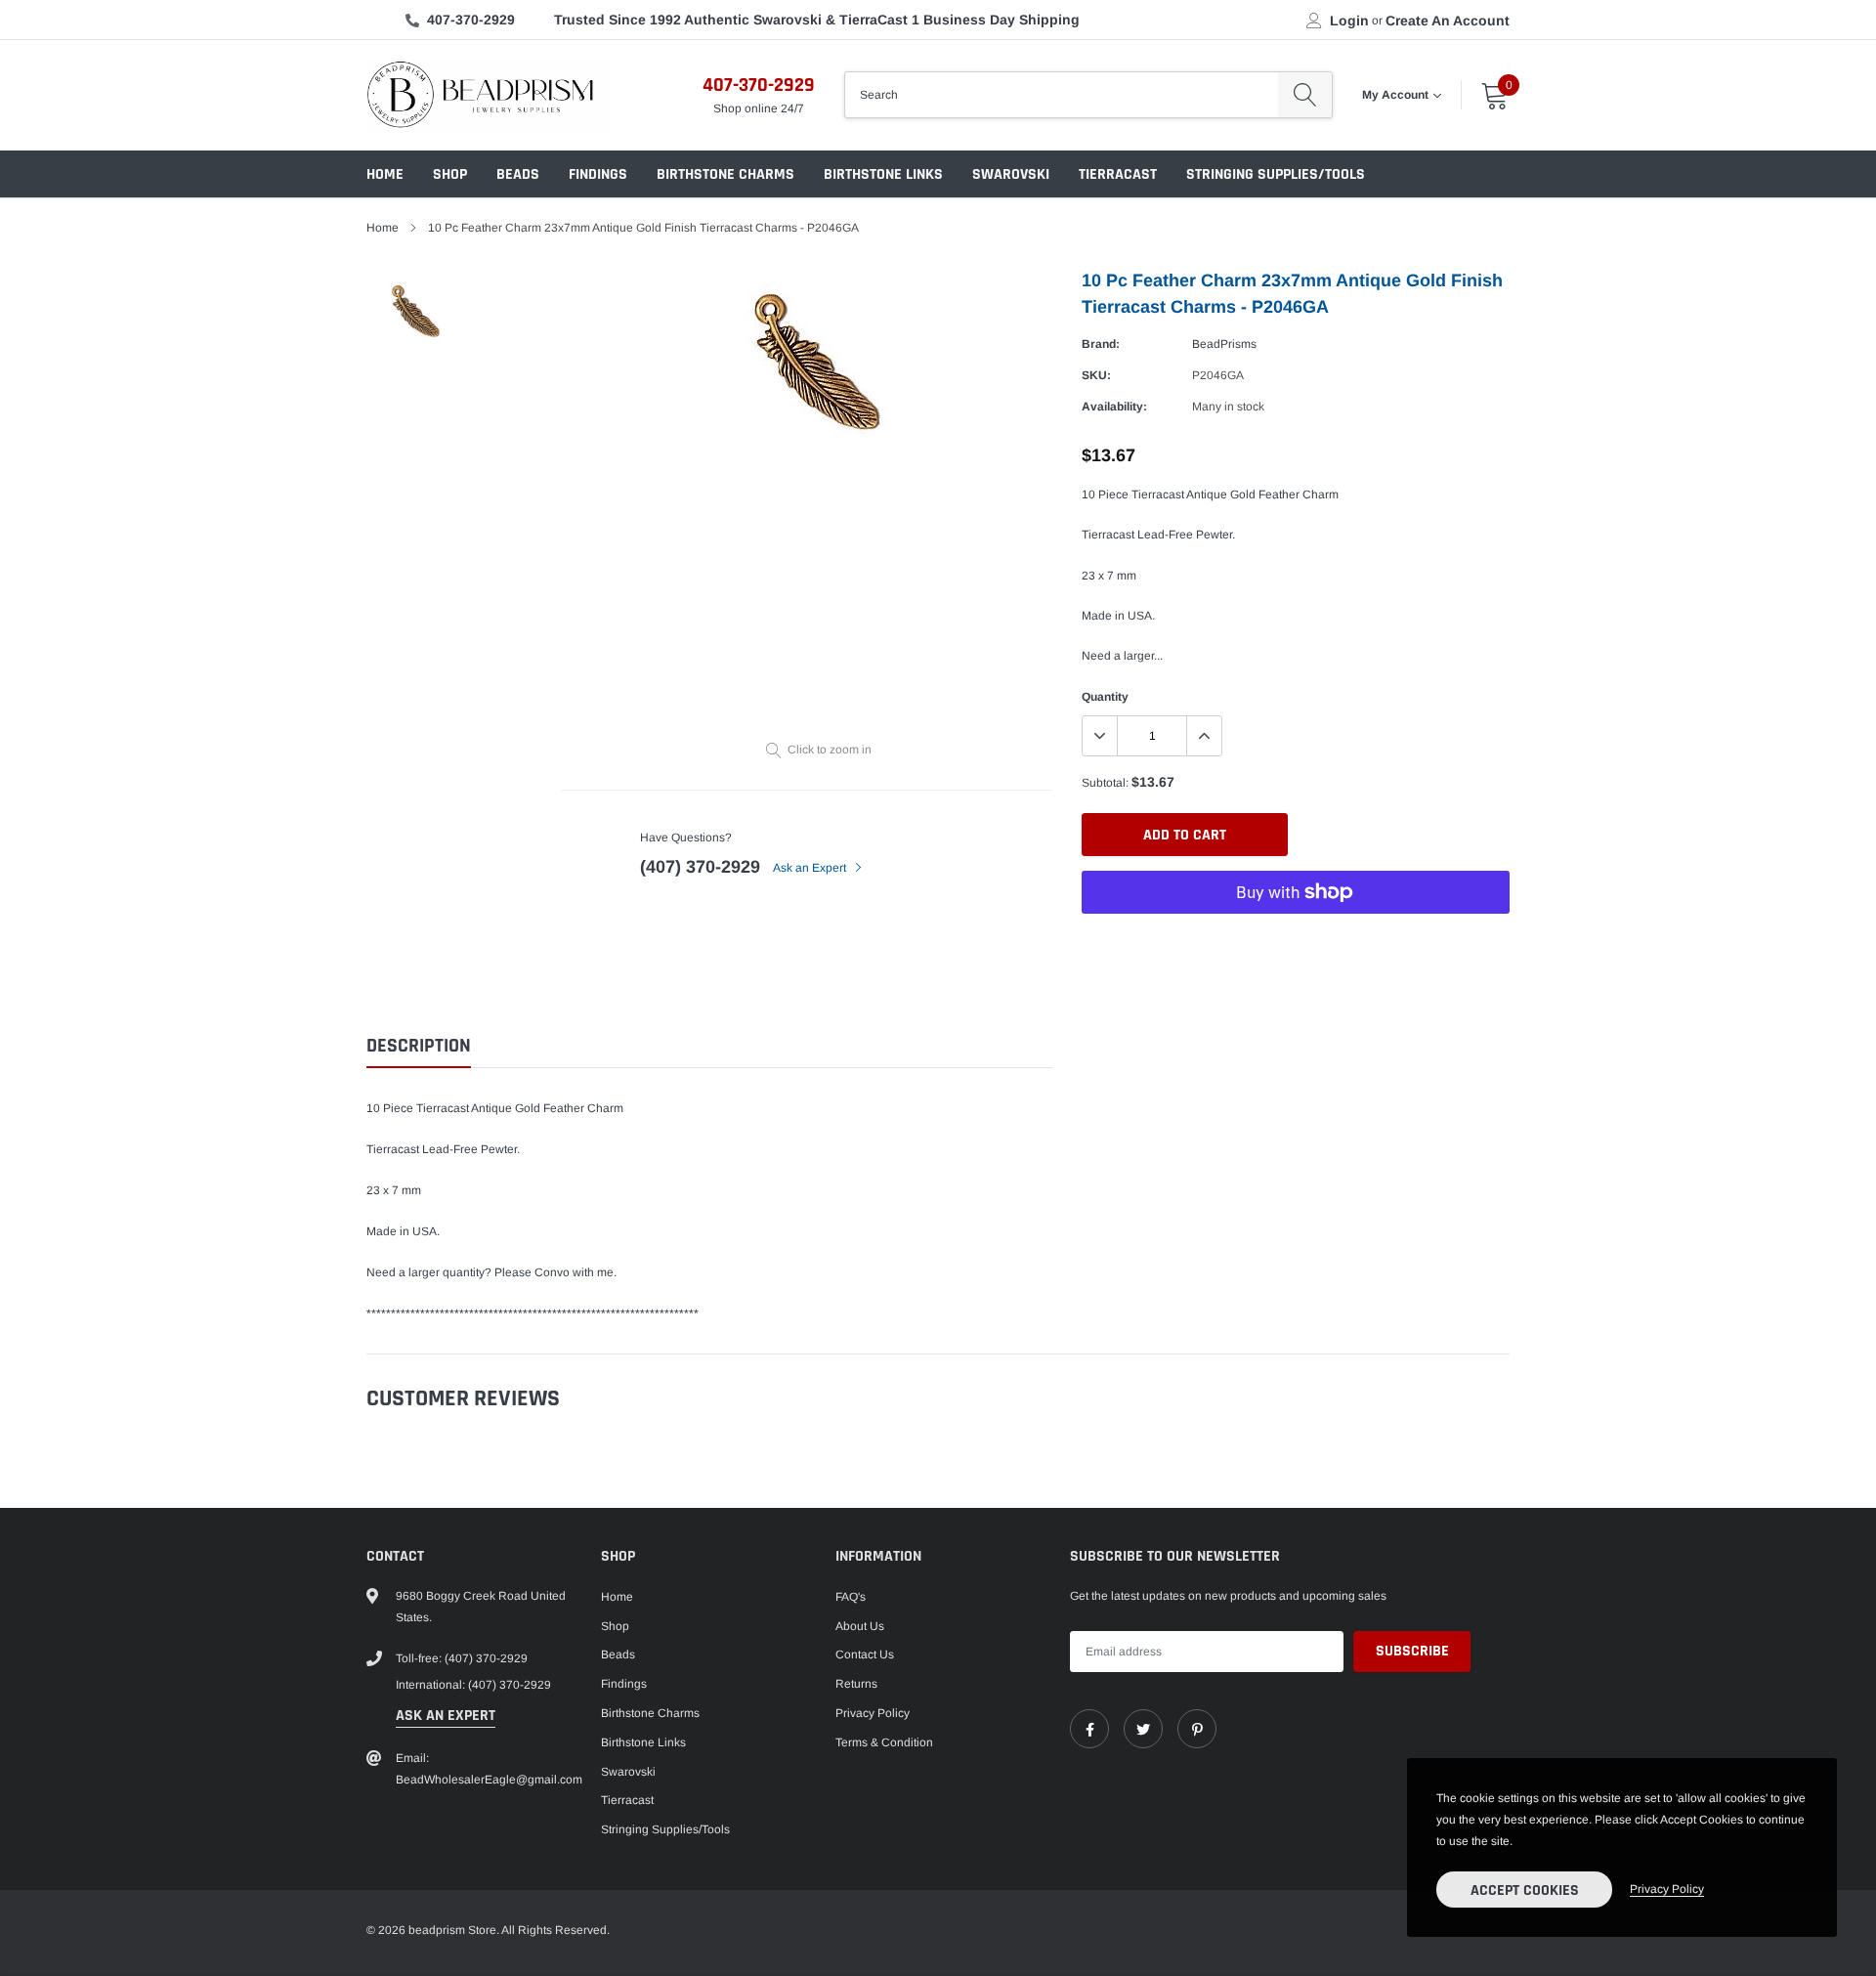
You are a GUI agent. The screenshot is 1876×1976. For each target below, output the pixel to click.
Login (1349, 21)
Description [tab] (419, 1046)
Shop (450, 174)
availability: (1114, 407)
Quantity (1105, 697)
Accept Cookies (1525, 1890)
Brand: (1101, 344)
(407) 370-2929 (700, 867)
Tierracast (1118, 174)
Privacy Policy (873, 1713)
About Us (860, 1626)
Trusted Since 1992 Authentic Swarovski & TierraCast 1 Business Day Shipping (817, 20)
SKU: (1096, 375)
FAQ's (851, 1597)
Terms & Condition (884, 1742)
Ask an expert (446, 1716)
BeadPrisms (1224, 344)
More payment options (1296, 940)
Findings (598, 174)
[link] (1089, 1729)
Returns (856, 1684)
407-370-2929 (471, 20)
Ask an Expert (811, 868)
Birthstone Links (883, 174)
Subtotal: (1105, 783)
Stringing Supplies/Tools (1276, 174)
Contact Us (865, 1654)
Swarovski (1011, 174)
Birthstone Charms (725, 174)
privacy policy (1667, 1889)
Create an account (1448, 21)
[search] (1305, 95)
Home (385, 174)
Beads (518, 174)
